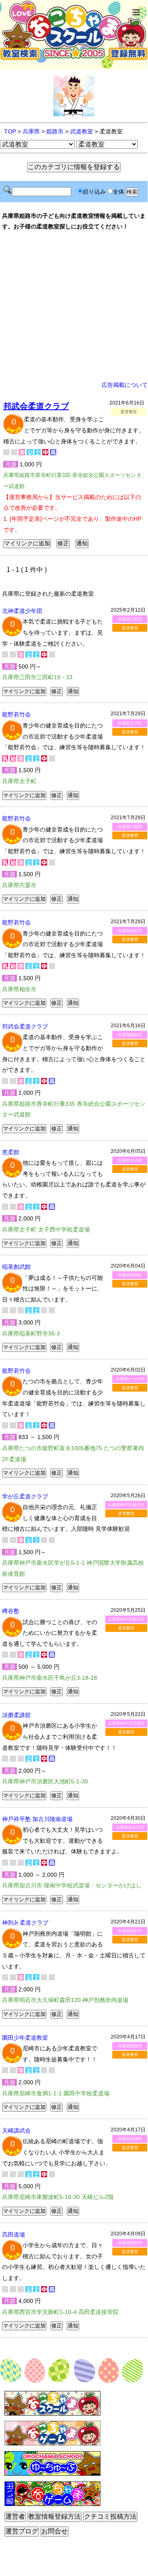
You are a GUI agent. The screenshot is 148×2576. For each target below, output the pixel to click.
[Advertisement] (74, 306)
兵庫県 (31, 131)
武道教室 (82, 131)
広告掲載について (125, 385)
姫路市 (55, 131)
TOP (10, 131)
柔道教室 (130, 628)
